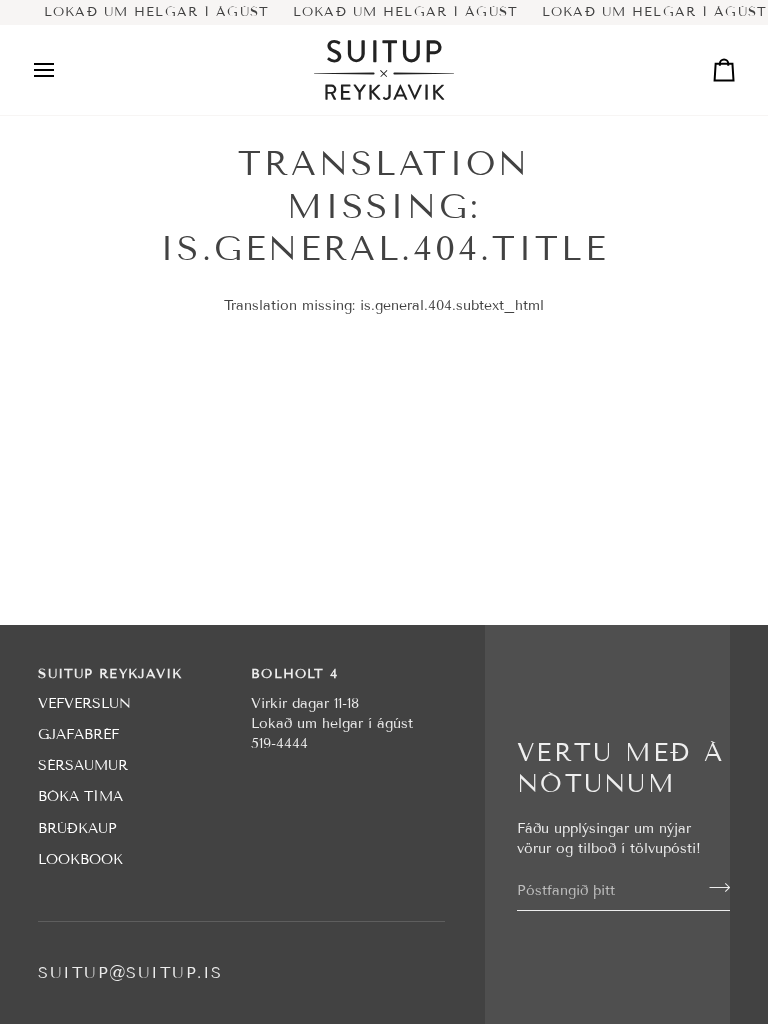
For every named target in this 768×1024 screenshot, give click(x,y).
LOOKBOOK (80, 859)
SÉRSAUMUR (83, 765)
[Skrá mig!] (713, 888)
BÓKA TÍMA (80, 796)
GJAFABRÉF (78, 734)
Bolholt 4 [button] (294, 674)
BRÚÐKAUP (77, 828)
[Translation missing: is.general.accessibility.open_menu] (62, 70)
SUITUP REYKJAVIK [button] (110, 674)
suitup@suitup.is (130, 972)
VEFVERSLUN (84, 703)
